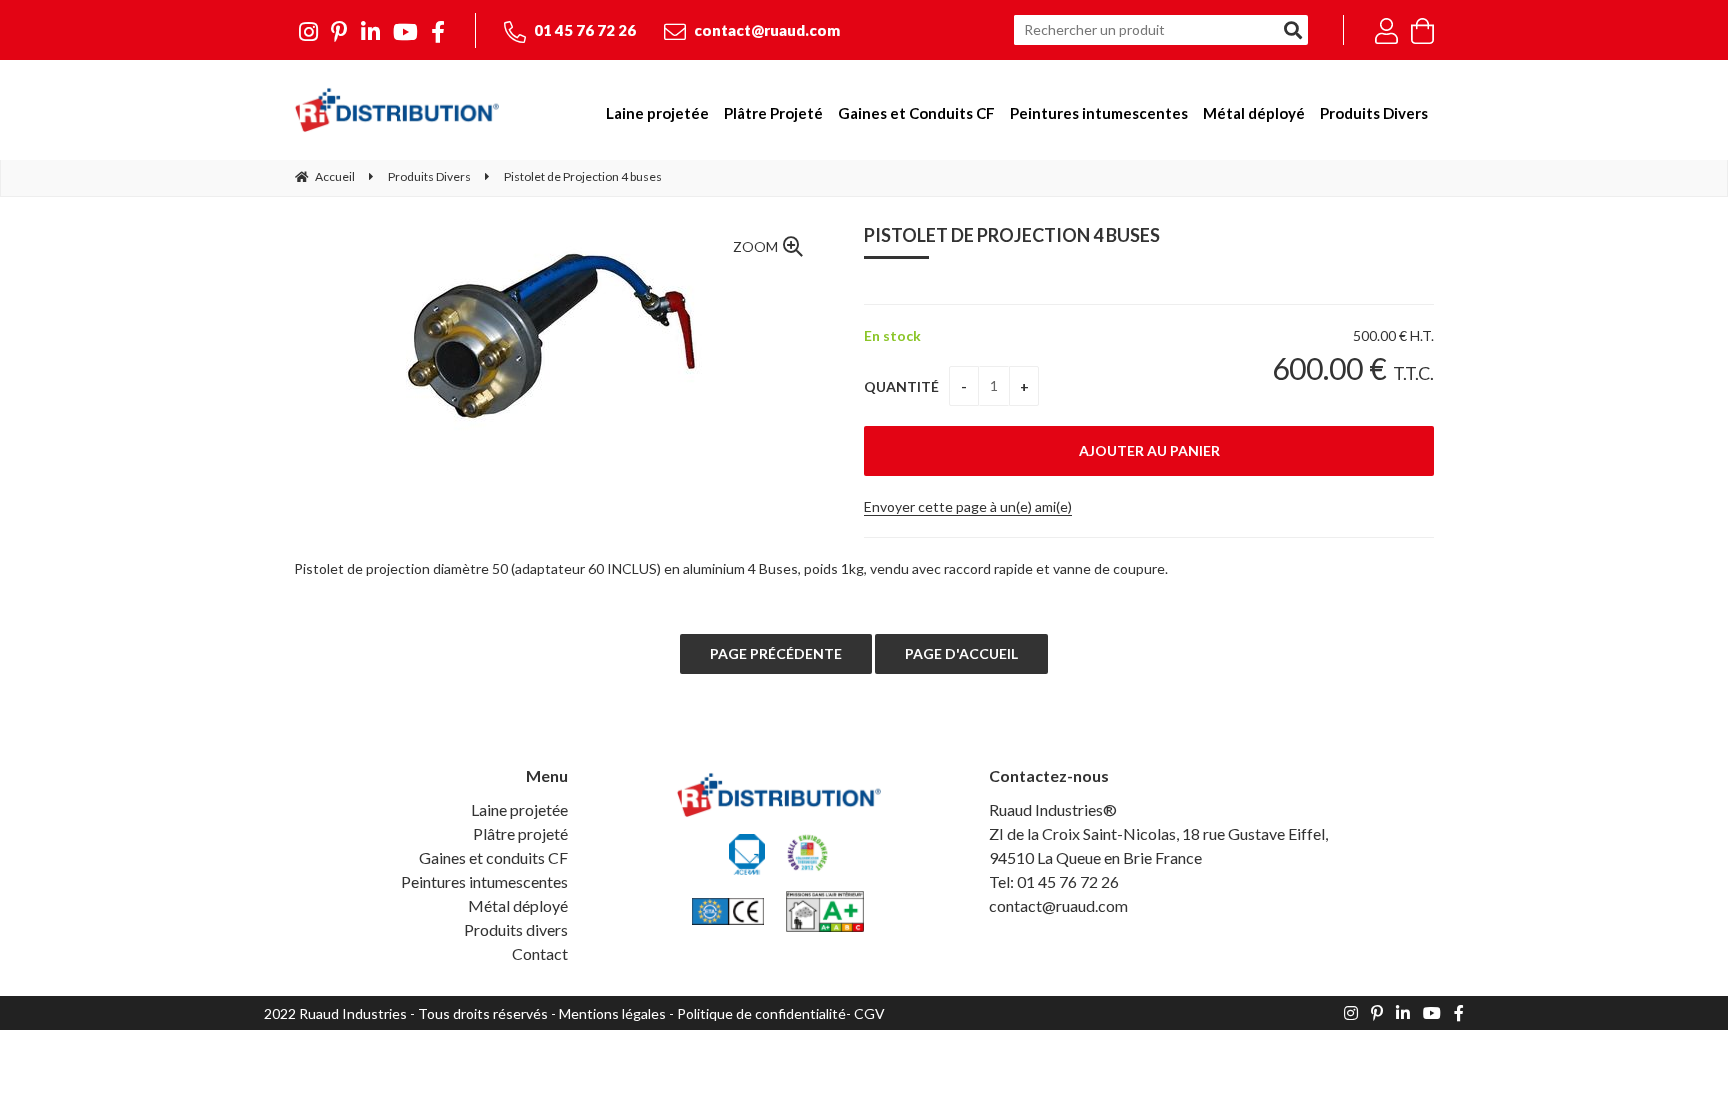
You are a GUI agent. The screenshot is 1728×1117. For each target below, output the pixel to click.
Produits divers (516, 929)
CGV (869, 1013)
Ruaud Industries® (1053, 809)
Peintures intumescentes (484, 881)
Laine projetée (519, 809)
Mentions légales (612, 1013)
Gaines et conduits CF (493, 857)
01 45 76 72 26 (583, 30)
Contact (540, 953)
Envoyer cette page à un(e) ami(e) (968, 506)
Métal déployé (518, 905)
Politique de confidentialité (761, 1013)
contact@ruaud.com (765, 30)
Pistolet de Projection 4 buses (1012, 235)
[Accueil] (396, 110)
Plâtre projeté (520, 833)
